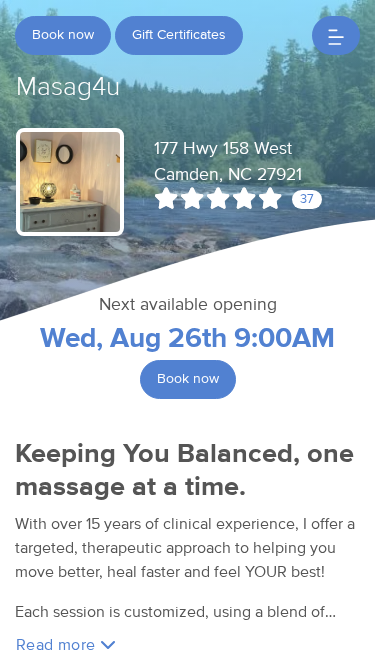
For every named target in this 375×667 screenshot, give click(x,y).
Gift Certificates (179, 35)
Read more (58, 645)
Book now (63, 35)
